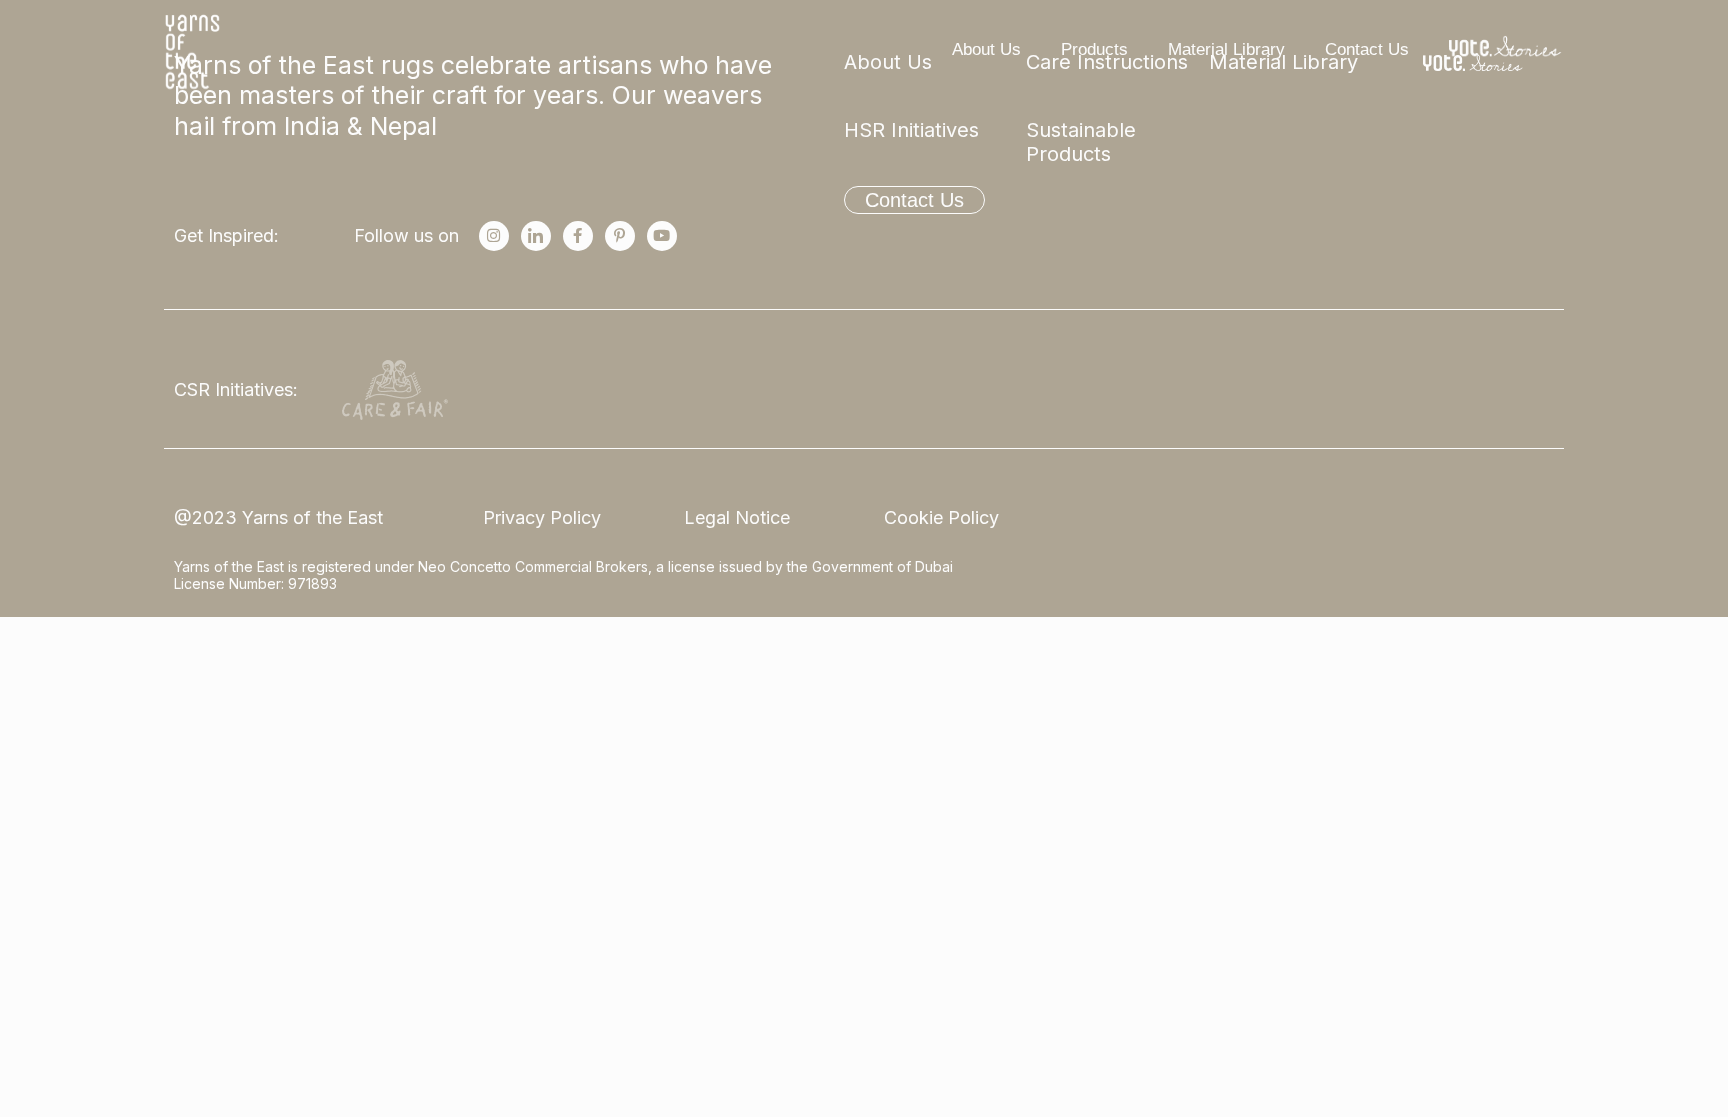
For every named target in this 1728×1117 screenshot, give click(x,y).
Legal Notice (737, 517)
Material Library (1226, 49)
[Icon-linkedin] (536, 236)
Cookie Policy (941, 517)
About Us (986, 49)
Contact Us (1367, 49)
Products (1094, 49)
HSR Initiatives (911, 130)
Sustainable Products (1081, 142)
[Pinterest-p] (620, 236)
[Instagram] (494, 236)
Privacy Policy (542, 517)
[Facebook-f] (578, 236)
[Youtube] (662, 236)
